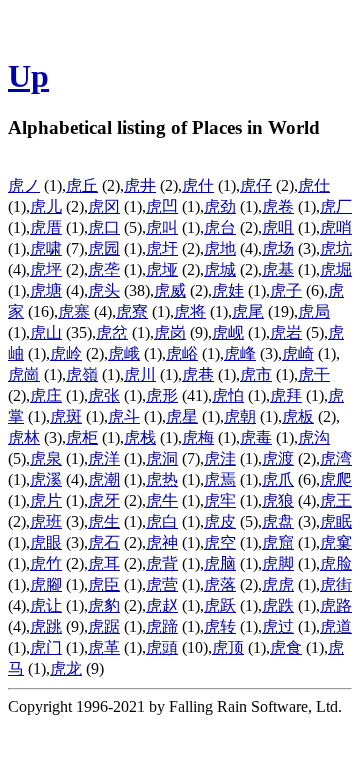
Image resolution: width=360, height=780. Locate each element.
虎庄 (46, 395)
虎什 (198, 185)
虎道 (336, 626)
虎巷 (198, 374)
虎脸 (336, 563)
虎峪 (182, 353)
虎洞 (162, 458)
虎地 (220, 248)
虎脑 (220, 563)
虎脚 (278, 563)
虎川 (140, 374)
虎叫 (162, 227)
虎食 (286, 647)
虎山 (46, 332)
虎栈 (140, 437)
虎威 (170, 290)
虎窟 (278, 542)
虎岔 (112, 332)
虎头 (104, 290)
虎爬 (336, 479)
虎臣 (104, 584)
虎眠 (336, 521)
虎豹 (104, 605)
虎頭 (162, 647)
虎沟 (314, 437)
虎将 (190, 311)
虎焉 (220, 479)
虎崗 (24, 374)
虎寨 (74, 311)
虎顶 (228, 647)
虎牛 (162, 500)
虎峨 (124, 353)
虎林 (24, 437)
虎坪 (46, 269)
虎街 (336, 584)
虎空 (220, 542)
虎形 (162, 395)
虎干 (314, 374)
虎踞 (104, 626)
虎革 (104, 647)
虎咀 (278, 227)
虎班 (46, 521)
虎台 (220, 227)
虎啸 (46, 248)
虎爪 (278, 479)
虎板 (298, 416)
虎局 (314, 311)
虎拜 (286, 395)
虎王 (336, 500)
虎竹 (46, 563)
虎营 (162, 584)
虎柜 (82, 437)
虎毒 (256, 437)
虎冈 (104, 206)
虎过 (278, 626)
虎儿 (46, 206)
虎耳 (104, 563)
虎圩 (162, 248)
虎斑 (66, 416)
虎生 (104, 521)
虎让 (46, 605)
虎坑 (336, 248)
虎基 (278, 269)
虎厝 (46, 227)
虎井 (140, 185)
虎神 (162, 542)
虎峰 (240, 353)
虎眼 (46, 542)
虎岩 (286, 332)
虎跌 (278, 605)
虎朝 (240, 416)
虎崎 (298, 353)
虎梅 (198, 437)
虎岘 (228, 332)
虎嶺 (82, 374)
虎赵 (162, 605)
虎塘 (46, 290)
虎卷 (278, 206)
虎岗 (170, 332)
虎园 (104, 248)
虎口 (104, 227)
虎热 (162, 479)
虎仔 (256, 185)
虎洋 (104, 458)
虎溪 (46, 479)
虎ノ (24, 185)
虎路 (336, 605)
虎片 (46, 500)
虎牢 (220, 500)
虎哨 (336, 227)
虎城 (220, 269)
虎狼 (278, 500)
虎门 (46, 647)
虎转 (220, 626)
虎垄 (104, 269)
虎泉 (46, 458)
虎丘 (82, 185)
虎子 (286, 290)
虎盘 (278, 521)
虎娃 (228, 290)
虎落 (220, 584)
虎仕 (314, 185)
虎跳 (46, 626)
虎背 (162, 563)
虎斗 (124, 416)
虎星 (182, 416)
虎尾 (248, 311)
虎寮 (132, 311)
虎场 (278, 248)
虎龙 (66, 668)
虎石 (104, 542)
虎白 (162, 521)
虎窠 (336, 542)
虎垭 (162, 269)
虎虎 (278, 584)
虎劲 (220, 206)
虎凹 (162, 206)
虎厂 (336, 206)
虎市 (256, 374)
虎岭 (66, 353)
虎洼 (220, 458)
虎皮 (220, 521)
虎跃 (220, 605)
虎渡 (278, 458)
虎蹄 (162, 626)
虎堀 (336, 269)
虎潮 (104, 479)
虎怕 (228, 395)
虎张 (104, 395)
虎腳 (46, 584)
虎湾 (336, 458)
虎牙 (104, 500)
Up (28, 76)
